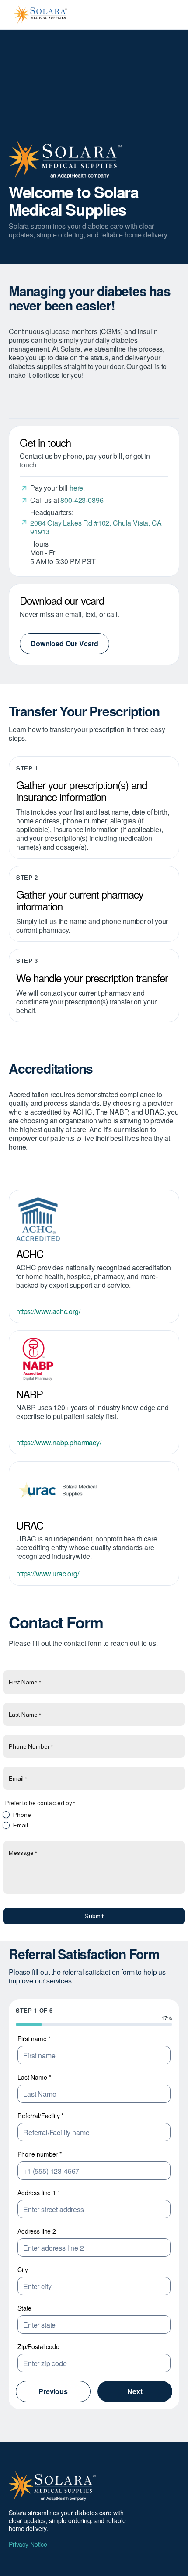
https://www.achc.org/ (48, 1311)
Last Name (34, 2077)
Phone (22, 1815)
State (24, 2308)
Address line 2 (37, 2231)
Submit (94, 1916)
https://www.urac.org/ (48, 1574)
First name (34, 2039)
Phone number (40, 2154)
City (23, 2269)
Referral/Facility (40, 2116)
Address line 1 (39, 2193)
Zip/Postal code (38, 2346)
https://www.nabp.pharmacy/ (59, 1442)
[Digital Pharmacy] (94, 1359)
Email (21, 1825)
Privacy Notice (28, 2544)
